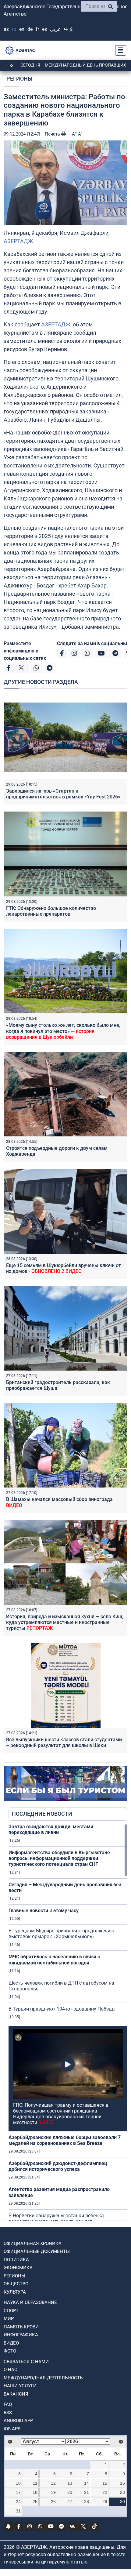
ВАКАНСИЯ (16, 2394)
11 (35, 2483)
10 (18, 2483)
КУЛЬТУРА (15, 2292)
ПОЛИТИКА (16, 2260)
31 (18, 2511)
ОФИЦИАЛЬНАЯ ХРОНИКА (33, 2244)
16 (122, 2483)
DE (30, 29)
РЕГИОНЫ (19, 79)
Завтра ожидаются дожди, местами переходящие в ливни (51, 1829)
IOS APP (12, 2429)
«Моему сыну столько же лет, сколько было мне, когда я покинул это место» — (63, 1031)
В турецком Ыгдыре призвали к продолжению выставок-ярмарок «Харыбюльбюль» (61, 1934)
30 (122, 2502)
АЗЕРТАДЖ (18, 241)
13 (70, 2483)
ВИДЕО (11, 2343)
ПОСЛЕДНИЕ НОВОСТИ (42, 1814)
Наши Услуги (20, 2386)
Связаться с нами (26, 2362)
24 (18, 2502)
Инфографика (21, 2335)
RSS (8, 2413)
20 (70, 2492)
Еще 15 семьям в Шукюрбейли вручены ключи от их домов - (64, 1268)
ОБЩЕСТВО (16, 2284)
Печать (53, 134)
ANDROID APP (18, 2421)
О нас (11, 2370)
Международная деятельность (43, 2378)
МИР (9, 2319)
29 (105, 2502)
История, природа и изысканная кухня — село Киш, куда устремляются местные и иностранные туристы (65, 1622)
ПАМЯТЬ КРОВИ (21, 2327)
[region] (68, 2022)
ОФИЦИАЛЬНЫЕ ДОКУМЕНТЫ (37, 2251)
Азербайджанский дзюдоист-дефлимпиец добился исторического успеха (58, 2166)
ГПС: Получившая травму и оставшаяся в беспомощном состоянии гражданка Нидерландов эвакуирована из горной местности (61, 2114)
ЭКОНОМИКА (18, 2268)
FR (37, 29)
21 (87, 2492)
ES (44, 29)
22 (105, 2492)
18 (35, 2492)
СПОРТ (11, 2311)
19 (53, 2492)
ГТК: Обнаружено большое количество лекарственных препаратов (51, 911)
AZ (6, 29)
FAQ (8, 2404)
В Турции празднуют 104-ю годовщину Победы (62, 2009)
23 (122, 2492)
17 (18, 2492)
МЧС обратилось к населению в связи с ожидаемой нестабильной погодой (54, 1960)
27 (70, 2502)
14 (87, 2483)
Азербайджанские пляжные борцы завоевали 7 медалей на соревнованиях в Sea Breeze (65, 2140)
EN (22, 29)
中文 (69, 29)
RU (14, 29)
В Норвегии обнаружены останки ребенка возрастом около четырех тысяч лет (56, 2218)
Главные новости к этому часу (44, 1911)
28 (87, 2502)
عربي (55, 29)
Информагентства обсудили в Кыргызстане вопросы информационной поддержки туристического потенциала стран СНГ (59, 1858)
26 (53, 2502)
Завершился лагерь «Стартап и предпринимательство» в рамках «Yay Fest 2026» (63, 794)
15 (105, 2483)
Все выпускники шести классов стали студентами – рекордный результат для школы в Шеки (64, 1742)
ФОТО (10, 2351)
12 (53, 2483)
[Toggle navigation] (119, 50)
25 (35, 2502)
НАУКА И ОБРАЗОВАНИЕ (30, 2302)
